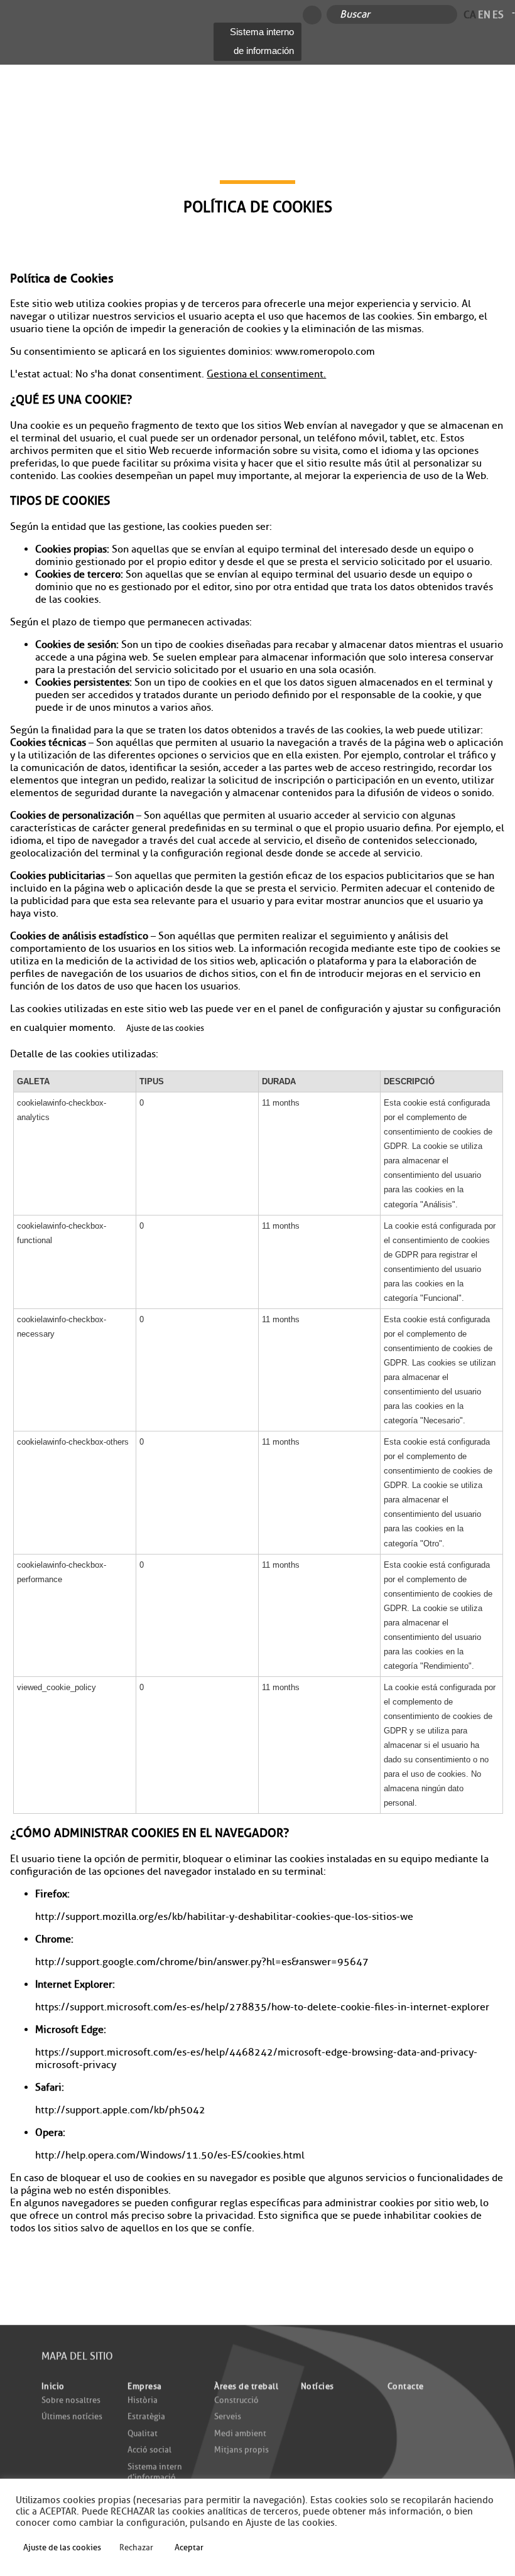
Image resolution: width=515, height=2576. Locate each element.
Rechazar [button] (136, 2547)
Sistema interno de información (262, 41)
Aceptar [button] (189, 2547)
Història (143, 2399)
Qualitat (143, 2433)
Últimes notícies (72, 2416)
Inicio (53, 2386)
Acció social (149, 2449)
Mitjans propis (241, 2449)
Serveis (228, 2416)
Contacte (406, 2386)
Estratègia (146, 2416)
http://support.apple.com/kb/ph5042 (120, 2110)
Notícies (317, 2386)
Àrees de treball (246, 2386)
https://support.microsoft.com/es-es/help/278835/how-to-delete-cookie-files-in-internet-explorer (262, 2007)
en (484, 14)
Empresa (145, 2386)
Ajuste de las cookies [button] (165, 1028)
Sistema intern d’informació (155, 2472)
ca (470, 14)
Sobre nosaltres (71, 2399)
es (498, 14)
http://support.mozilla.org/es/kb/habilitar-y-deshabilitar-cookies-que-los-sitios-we (224, 1917)
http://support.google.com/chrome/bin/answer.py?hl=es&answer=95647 (202, 1962)
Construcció (236, 2399)
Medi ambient (240, 2433)
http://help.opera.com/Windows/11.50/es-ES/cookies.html (170, 2155)
